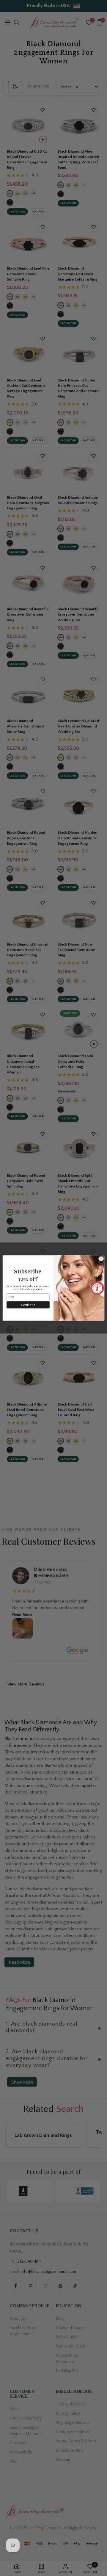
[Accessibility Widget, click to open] (97, 1288)
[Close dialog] (101, 1259)
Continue (28, 1305)
